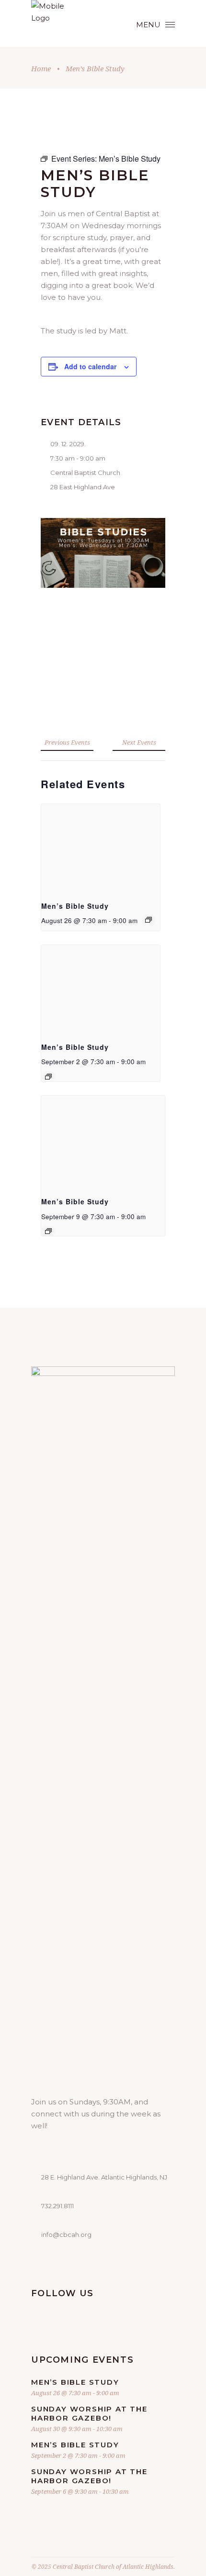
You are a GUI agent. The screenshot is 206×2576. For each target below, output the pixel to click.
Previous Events (67, 742)
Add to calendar (90, 366)
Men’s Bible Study (75, 906)
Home (41, 68)
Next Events (139, 742)
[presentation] (101, 848)
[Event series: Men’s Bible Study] (149, 920)
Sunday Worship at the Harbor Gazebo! (89, 2413)
